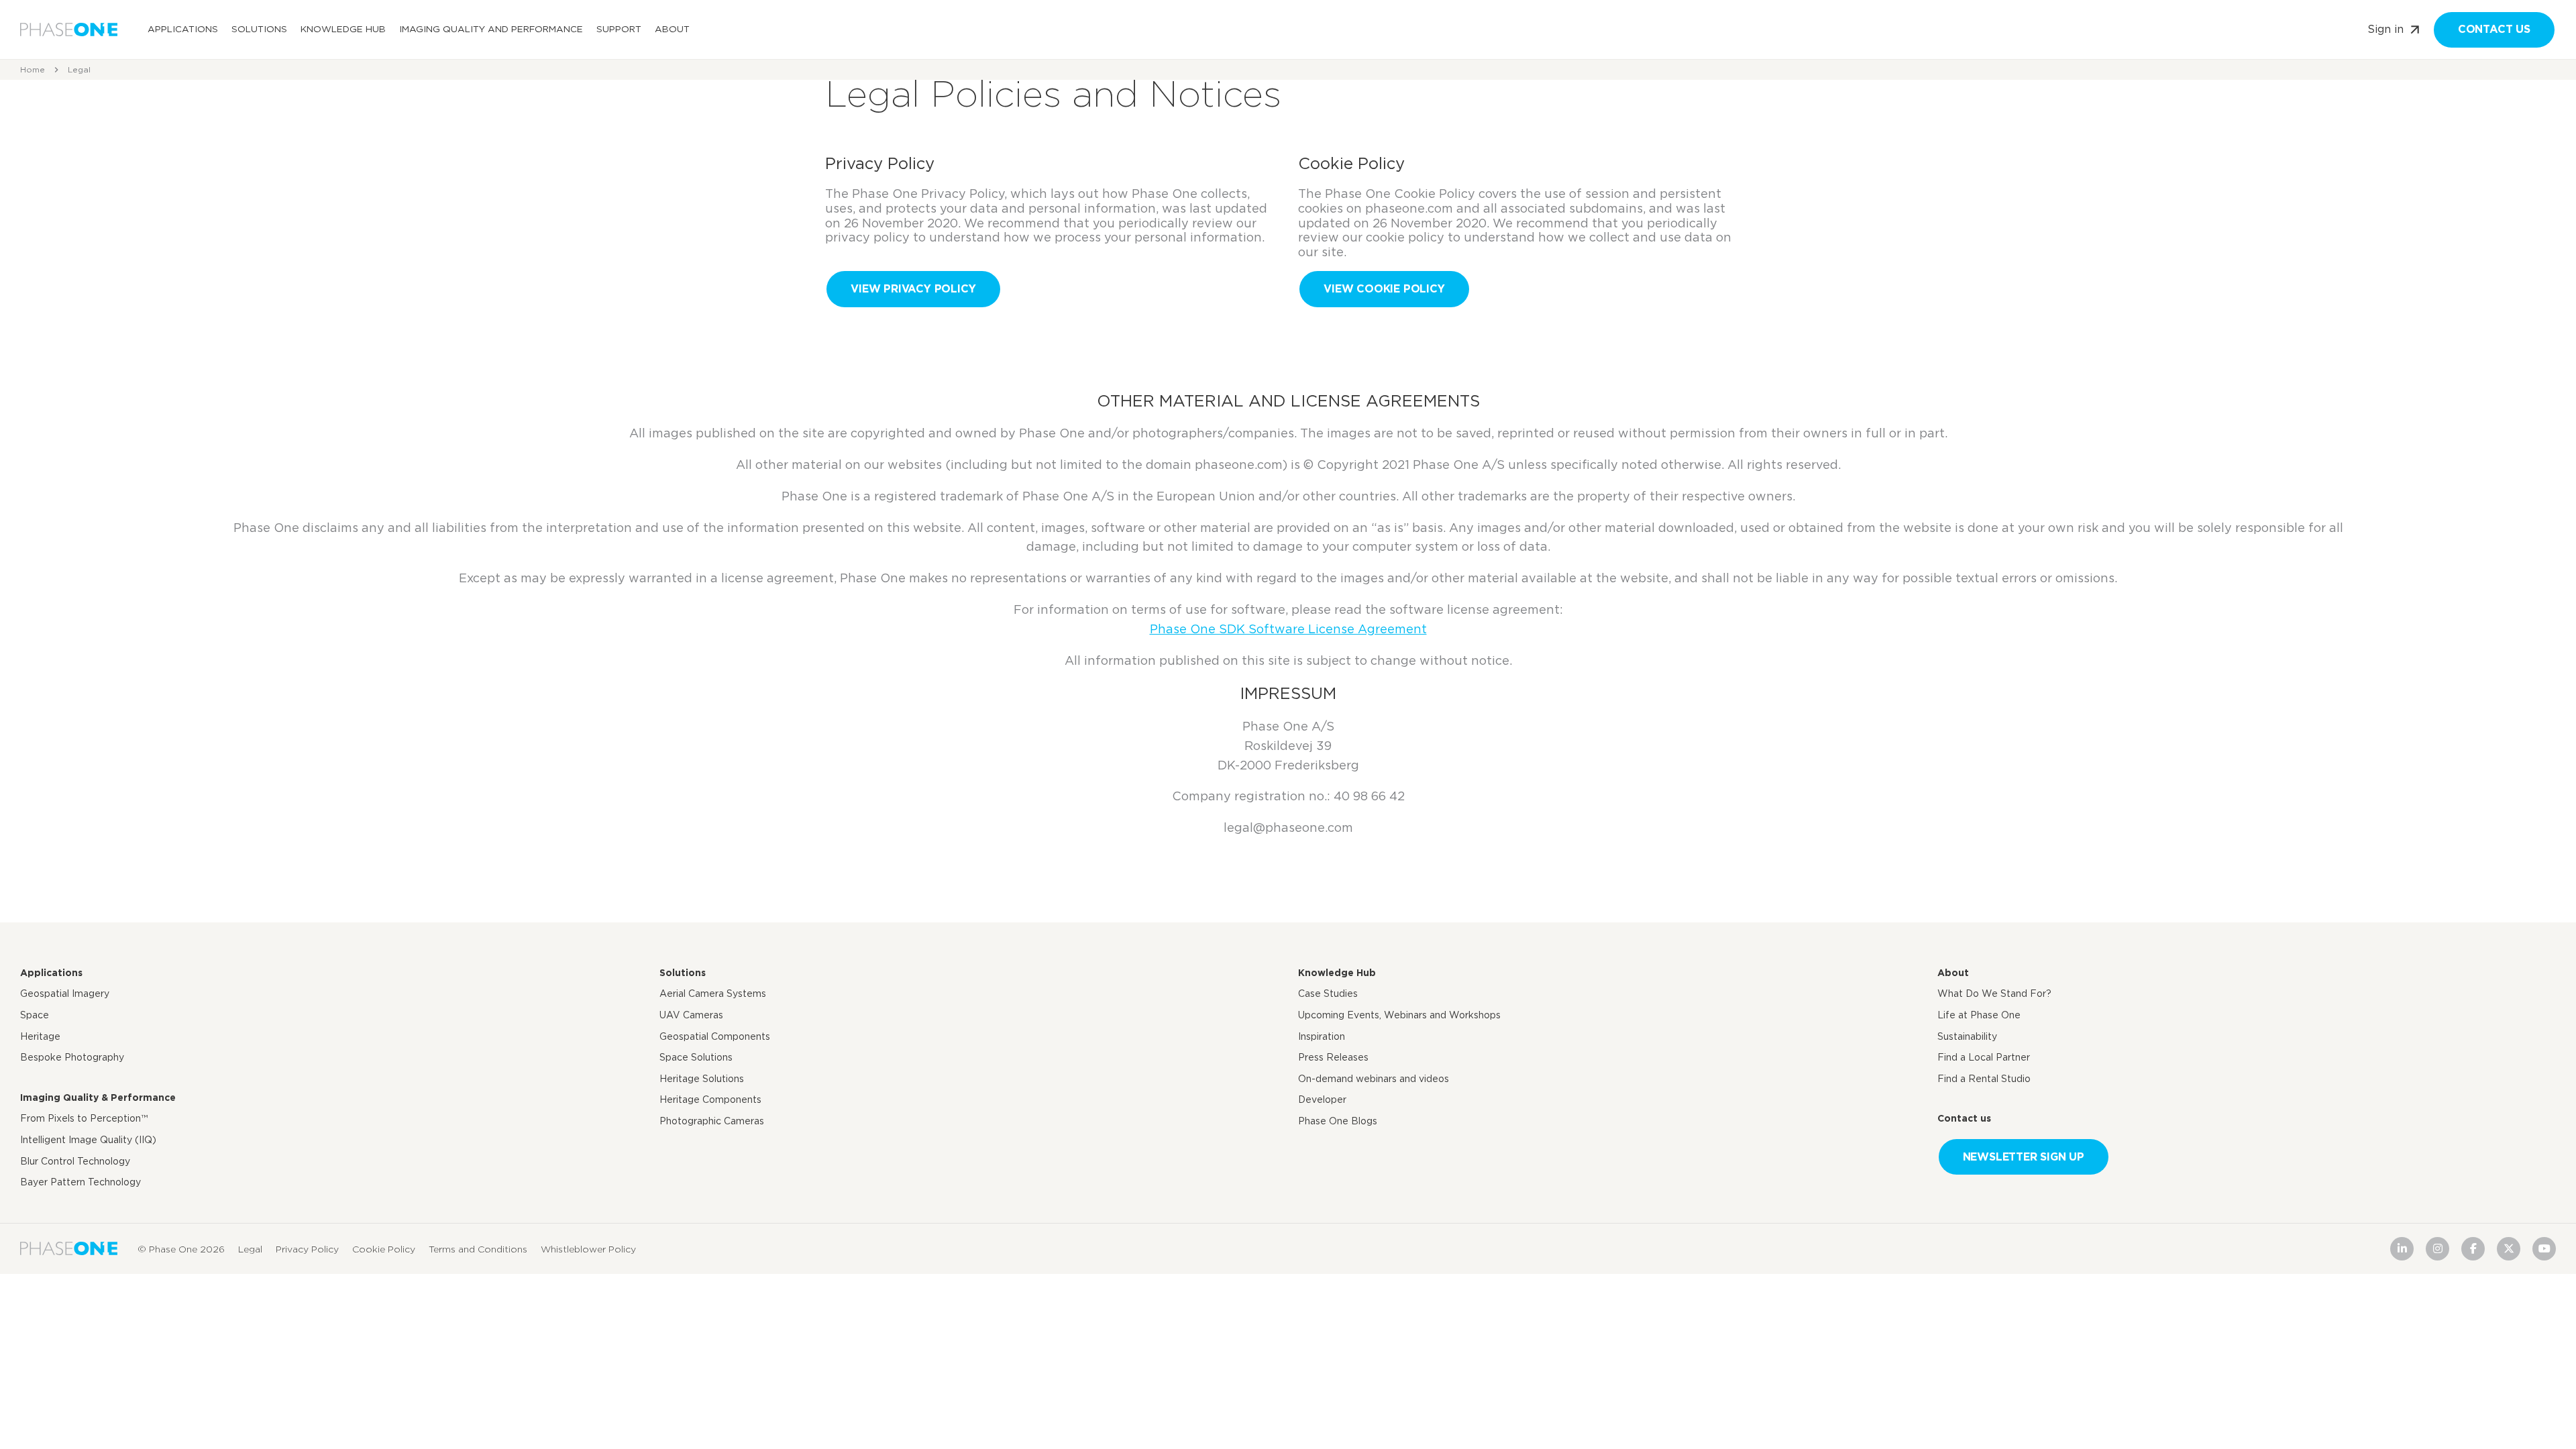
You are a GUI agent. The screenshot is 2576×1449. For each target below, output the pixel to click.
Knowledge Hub (343, 29)
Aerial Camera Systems (713, 994)
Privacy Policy (307, 1248)
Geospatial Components (715, 1036)
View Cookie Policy (1384, 289)
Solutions (259, 29)
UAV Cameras (691, 1015)
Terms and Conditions (478, 1248)
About (672, 29)
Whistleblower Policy (588, 1248)
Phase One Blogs (1338, 1121)
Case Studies (1328, 994)
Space (35, 1015)
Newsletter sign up (2024, 1157)
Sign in (2385, 29)
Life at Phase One (1979, 1015)
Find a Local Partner (1984, 1057)
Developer (1322, 1099)
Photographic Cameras (712, 1121)
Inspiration (1322, 1036)
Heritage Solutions (702, 1079)
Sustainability (1967, 1036)
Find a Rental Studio (1984, 1079)
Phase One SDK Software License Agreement (1288, 629)
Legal (250, 1248)
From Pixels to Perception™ (84, 1118)
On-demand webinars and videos (1374, 1079)
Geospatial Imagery (65, 994)
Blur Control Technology (75, 1161)
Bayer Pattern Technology (80, 1182)
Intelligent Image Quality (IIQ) (88, 1140)
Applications (183, 29)
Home (33, 69)
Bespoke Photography (72, 1057)
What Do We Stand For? (1994, 994)
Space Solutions (696, 1057)
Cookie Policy (384, 1248)
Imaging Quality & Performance (98, 1097)
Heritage (40, 1036)
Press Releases (1333, 1057)
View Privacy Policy (913, 289)
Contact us (2494, 29)
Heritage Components (710, 1099)
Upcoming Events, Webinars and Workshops (1399, 1015)
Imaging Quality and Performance (491, 29)
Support (619, 29)
